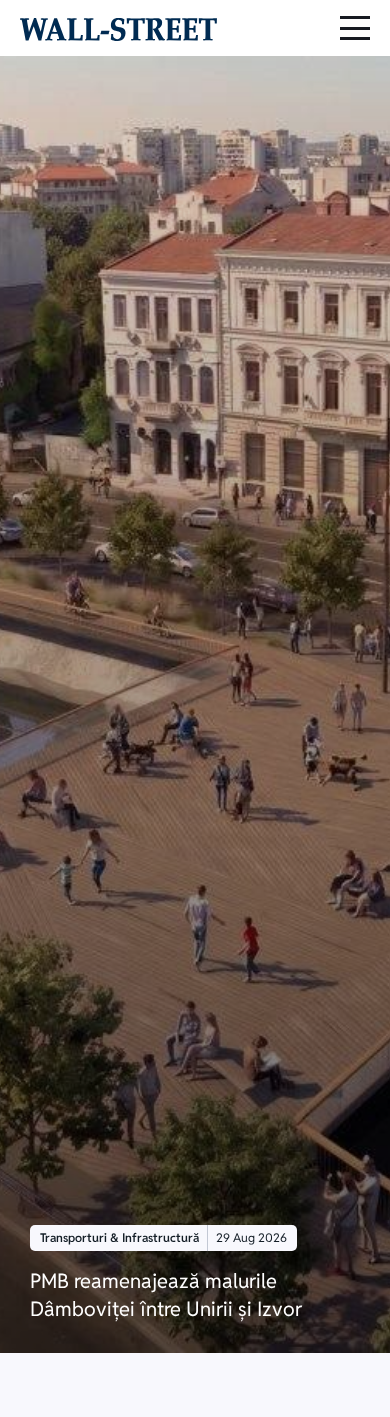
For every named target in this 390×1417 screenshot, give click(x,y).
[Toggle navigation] (355, 28)
